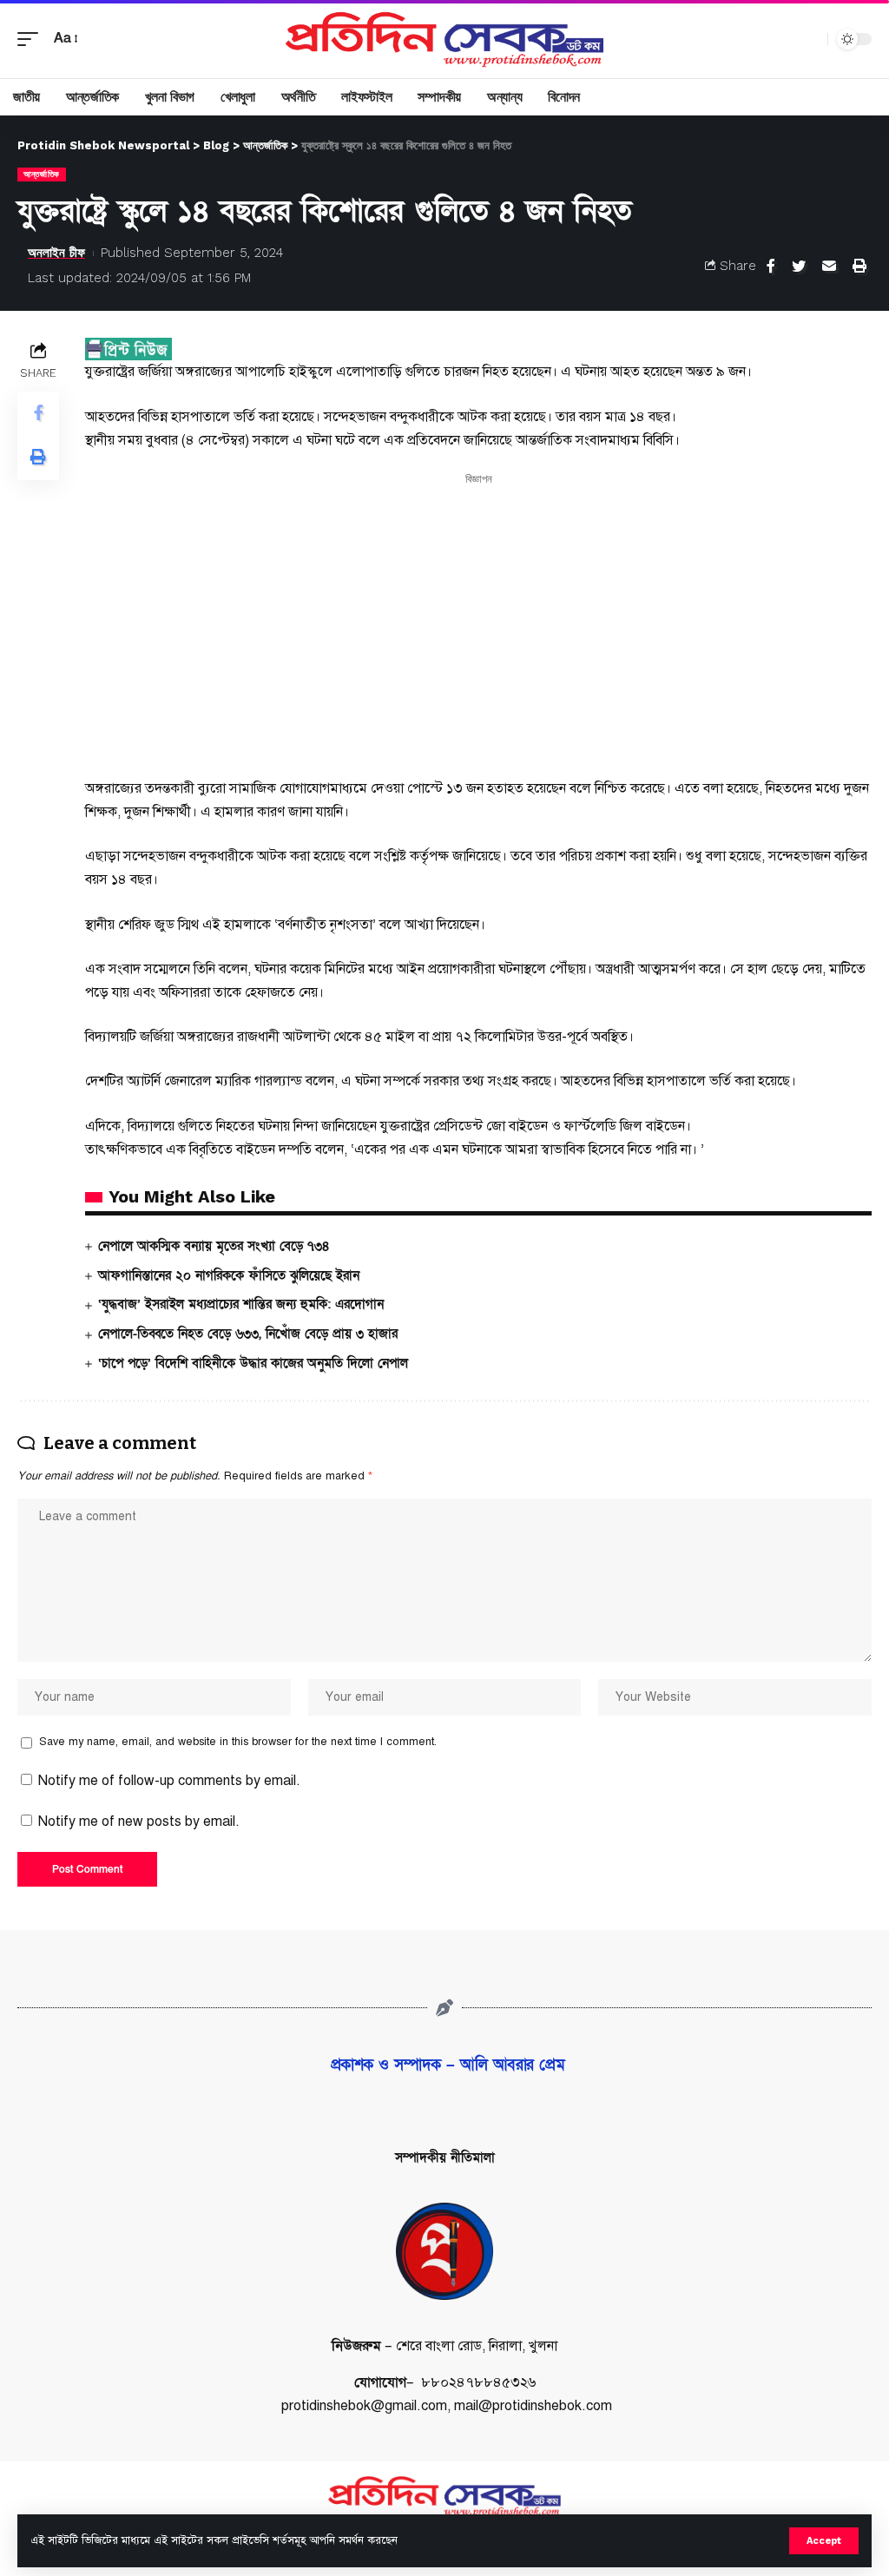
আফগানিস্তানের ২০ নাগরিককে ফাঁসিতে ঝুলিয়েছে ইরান (229, 1275)
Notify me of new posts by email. (139, 1822)
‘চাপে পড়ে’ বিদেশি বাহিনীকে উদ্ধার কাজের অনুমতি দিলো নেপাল (253, 1363)
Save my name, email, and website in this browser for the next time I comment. (238, 1742)
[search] (810, 39)
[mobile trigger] (32, 39)
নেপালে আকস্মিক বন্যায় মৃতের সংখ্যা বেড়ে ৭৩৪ (214, 1246)
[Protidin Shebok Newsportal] (444, 39)
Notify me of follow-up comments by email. (169, 1781)
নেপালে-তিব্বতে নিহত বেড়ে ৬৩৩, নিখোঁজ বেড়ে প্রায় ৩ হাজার (248, 1334)
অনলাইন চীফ (56, 253)
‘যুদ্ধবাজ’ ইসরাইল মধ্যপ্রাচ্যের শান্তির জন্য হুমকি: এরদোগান (241, 1304)
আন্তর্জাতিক (42, 174)
